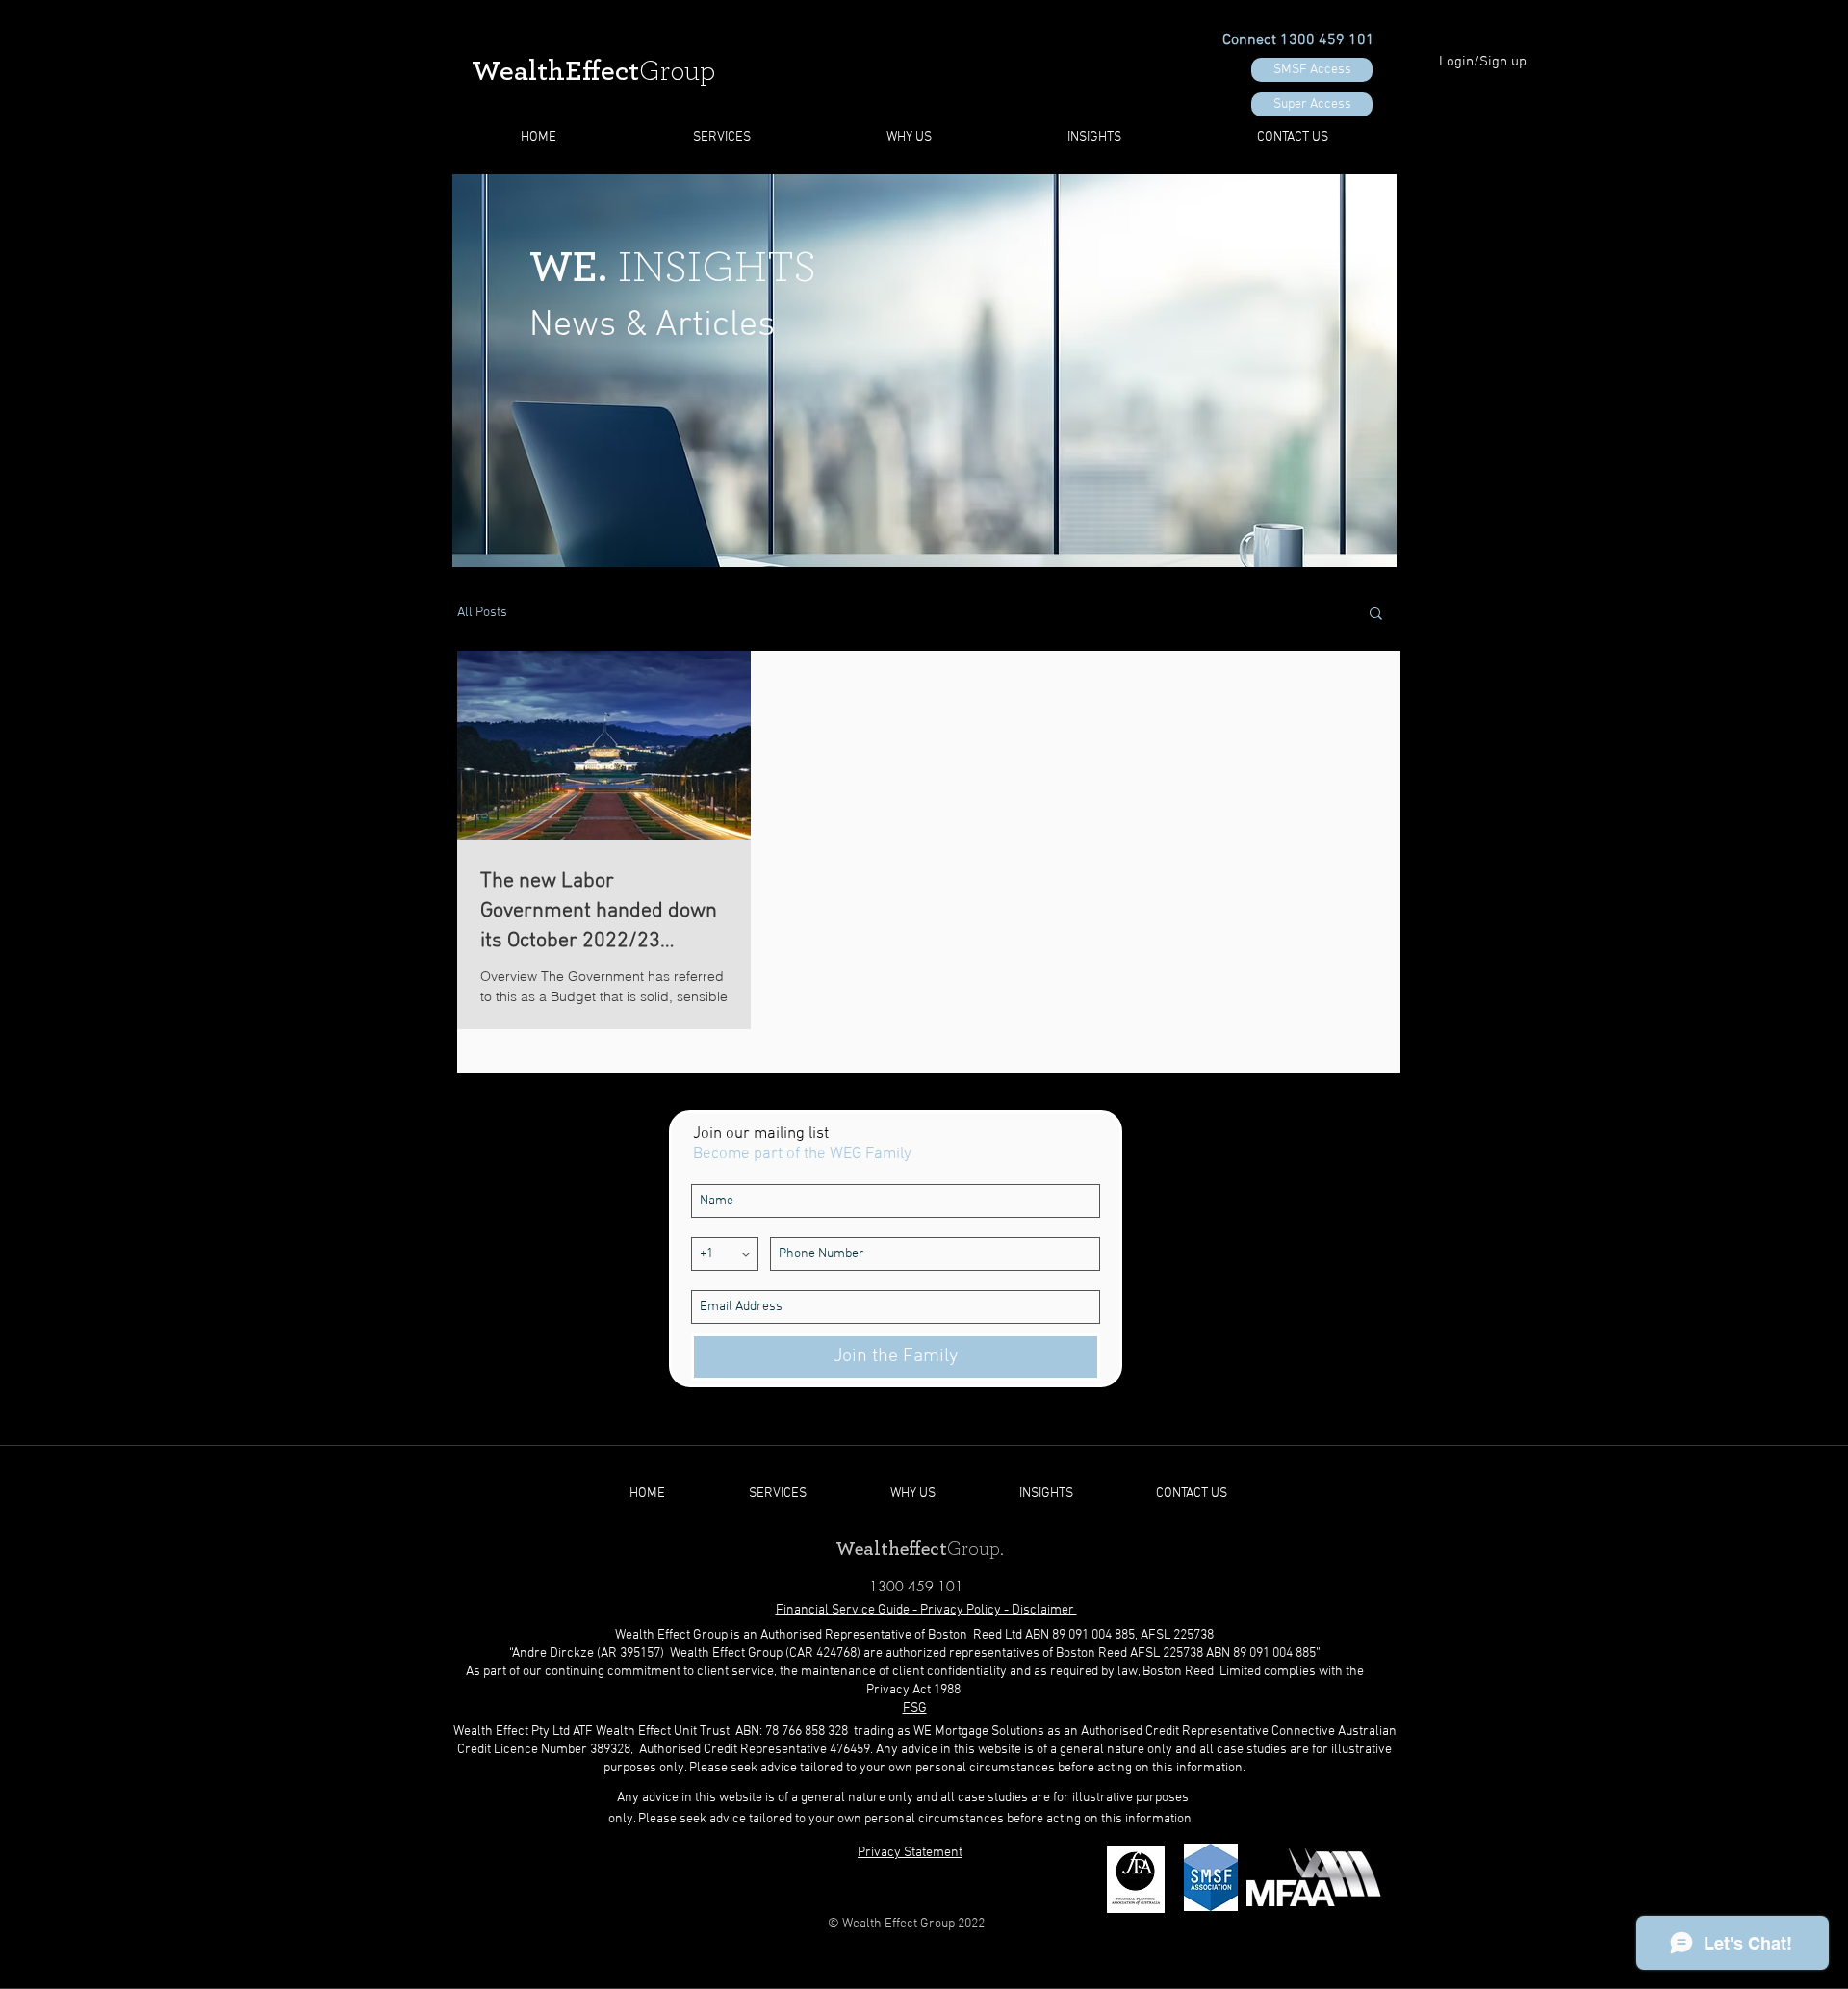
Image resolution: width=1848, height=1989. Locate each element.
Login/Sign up (1483, 62)
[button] (1376, 615)
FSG (915, 1708)
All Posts (482, 613)
